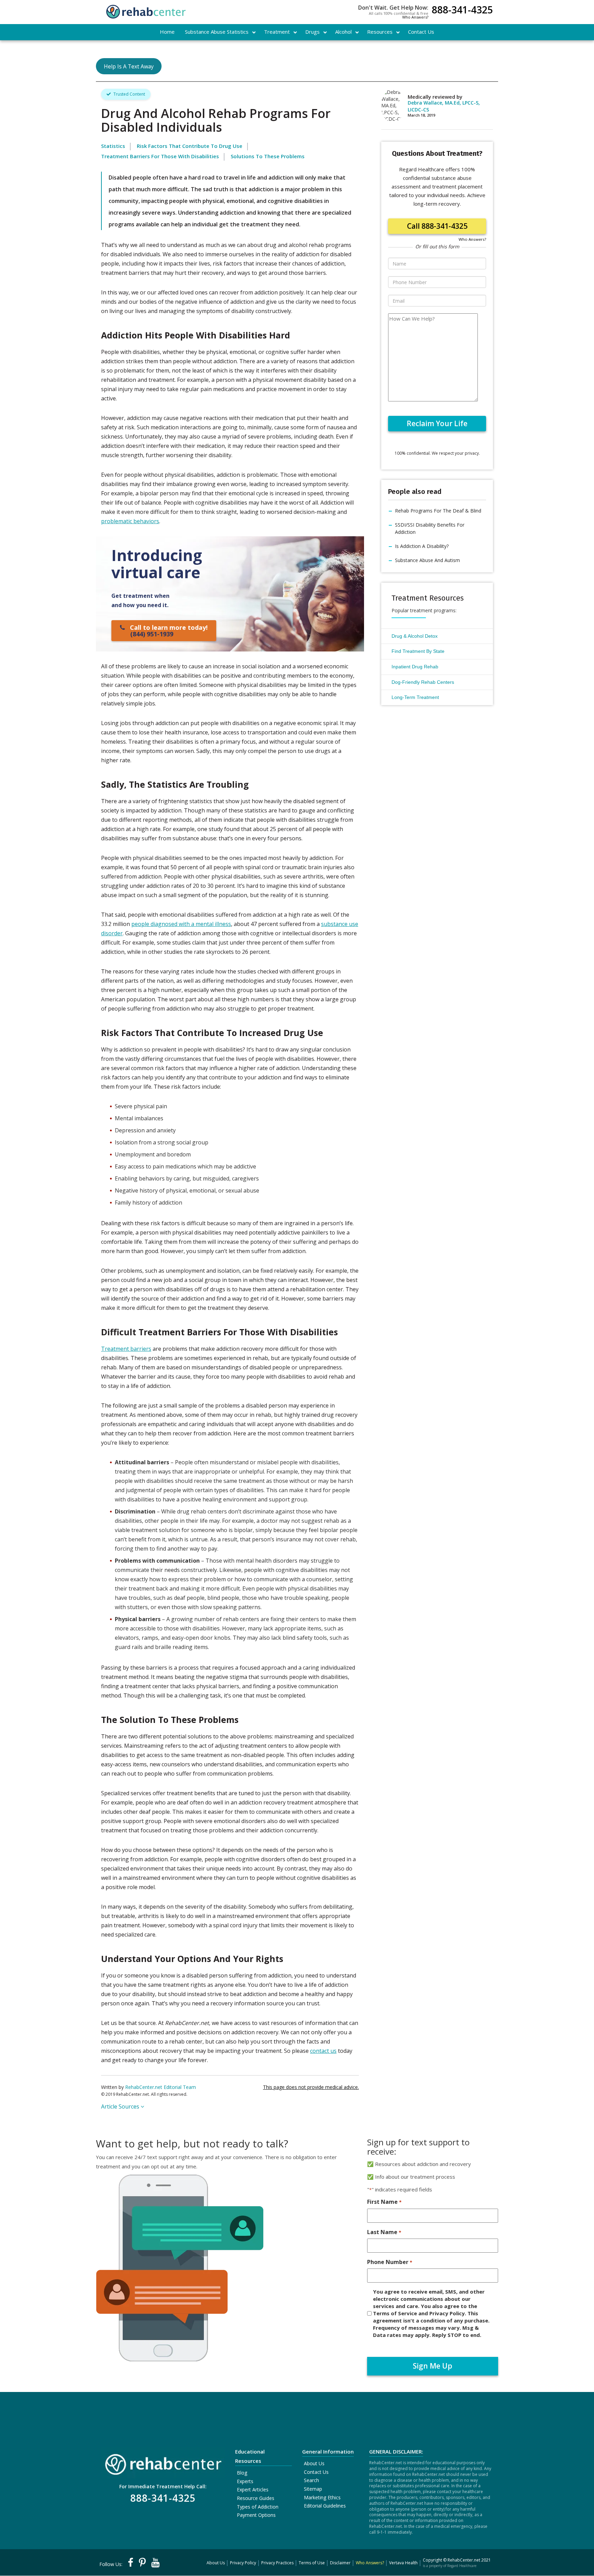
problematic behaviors (130, 521)
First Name (384, 2202)
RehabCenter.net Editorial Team (161, 2087)
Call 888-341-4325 (437, 226)
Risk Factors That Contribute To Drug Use (190, 146)
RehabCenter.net (464, 2560)
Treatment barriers (126, 1349)
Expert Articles (253, 2489)
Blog (242, 2473)
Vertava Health (403, 2563)
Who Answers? (415, 17)
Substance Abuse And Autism (427, 560)
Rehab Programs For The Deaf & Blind (438, 511)
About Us (314, 2463)
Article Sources (121, 2106)
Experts (245, 2481)
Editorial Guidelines (325, 2506)
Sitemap (313, 2489)
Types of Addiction (258, 2507)
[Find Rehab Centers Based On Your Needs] (163, 2462)
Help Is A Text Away (129, 66)
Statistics (113, 146)
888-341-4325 (462, 10)
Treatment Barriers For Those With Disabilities (160, 156)
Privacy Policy (243, 2563)
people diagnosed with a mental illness (181, 924)
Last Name (384, 2232)
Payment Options (256, 2515)
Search (311, 2480)
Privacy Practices (277, 2563)
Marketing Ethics (322, 2497)
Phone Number (389, 2262)
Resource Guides (256, 2498)
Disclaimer (340, 2563)
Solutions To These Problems (268, 156)
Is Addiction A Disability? (422, 546)
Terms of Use (312, 2563)
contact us (323, 2051)
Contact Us (316, 2472)
